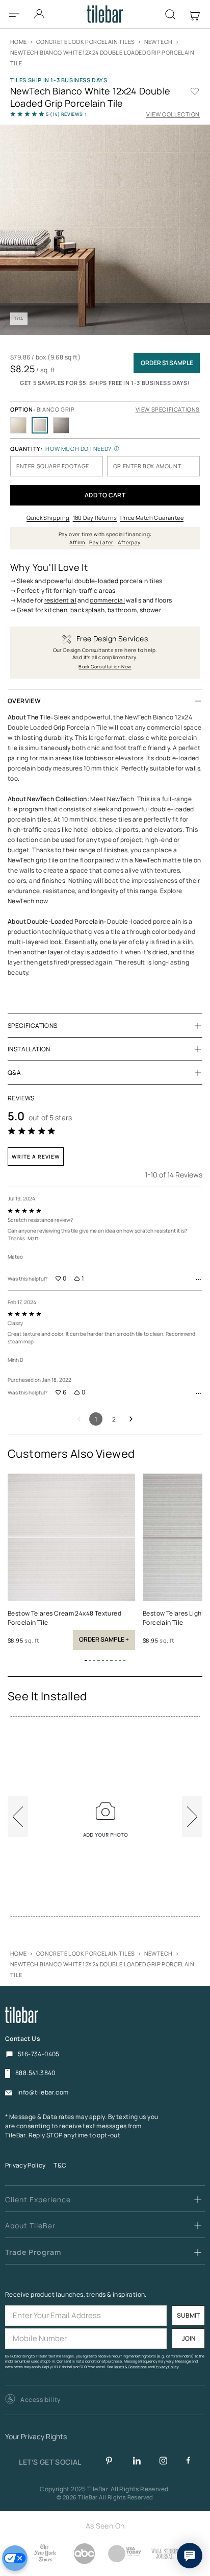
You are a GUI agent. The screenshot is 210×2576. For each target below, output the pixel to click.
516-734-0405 (39, 2054)
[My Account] (40, 11)
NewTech (159, 42)
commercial (107, 600)
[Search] (170, 14)
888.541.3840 (35, 2073)
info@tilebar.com (43, 2092)
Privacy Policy (25, 2165)
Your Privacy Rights (36, 2437)
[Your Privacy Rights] (15, 2558)
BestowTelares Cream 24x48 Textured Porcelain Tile (64, 1618)
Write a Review (36, 1157)
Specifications (33, 1026)
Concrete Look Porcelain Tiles (86, 42)
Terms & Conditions (130, 2367)
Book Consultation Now (105, 667)
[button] (86, 1660)
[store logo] (105, 14)
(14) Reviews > (67, 114)
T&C (60, 2165)
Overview (24, 701)
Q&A (14, 1073)
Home (19, 42)
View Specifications (168, 409)
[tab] (105, 701)
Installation (29, 1049)
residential (60, 600)
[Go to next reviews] (131, 1419)
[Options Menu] (198, 1280)
